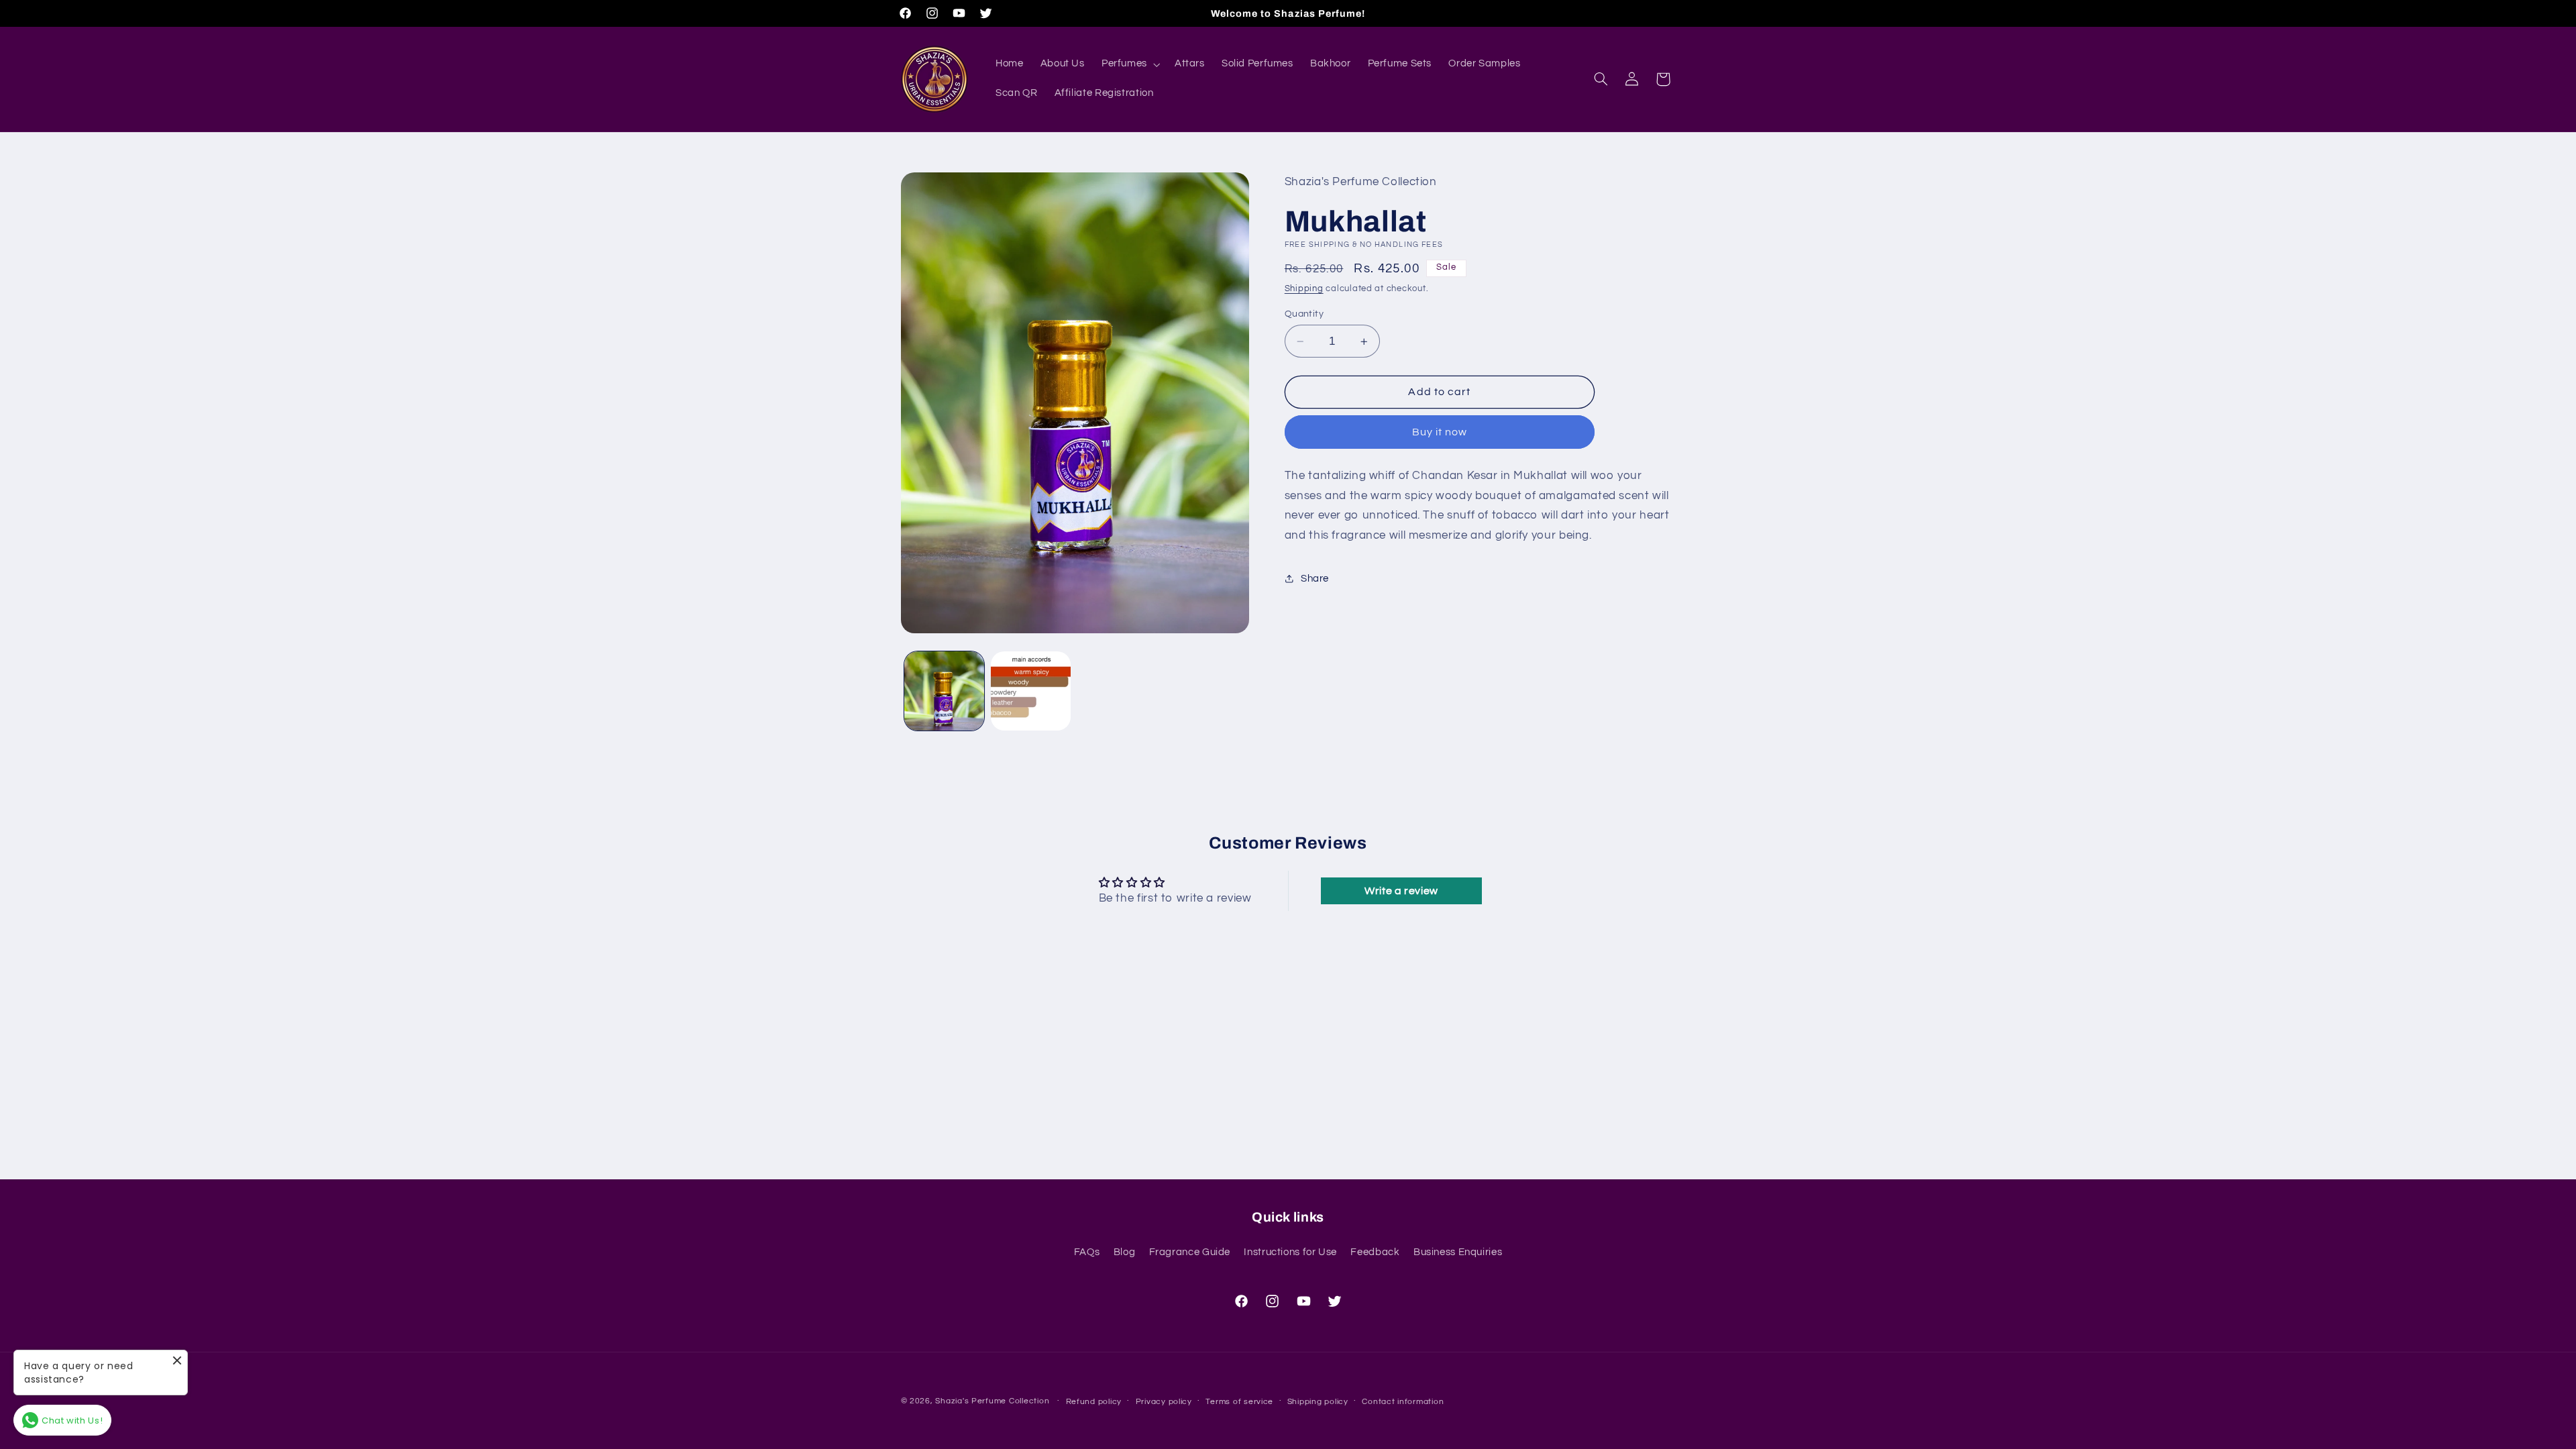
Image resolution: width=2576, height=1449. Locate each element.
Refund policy (1094, 1402)
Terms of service (1239, 1402)
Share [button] (1315, 579)
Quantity (1304, 314)
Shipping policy (1318, 1402)
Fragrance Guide (1190, 1252)
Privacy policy (1164, 1402)
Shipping (1304, 289)
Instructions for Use (1290, 1252)
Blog (1125, 1252)
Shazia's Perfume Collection (992, 1401)
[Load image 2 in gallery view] (1031, 691)
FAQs (1087, 1252)
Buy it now (1440, 432)
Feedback (1375, 1252)
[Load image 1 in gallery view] (944, 691)
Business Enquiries (1458, 1252)
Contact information (1403, 1402)
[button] (1129, 64)
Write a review (1401, 891)
